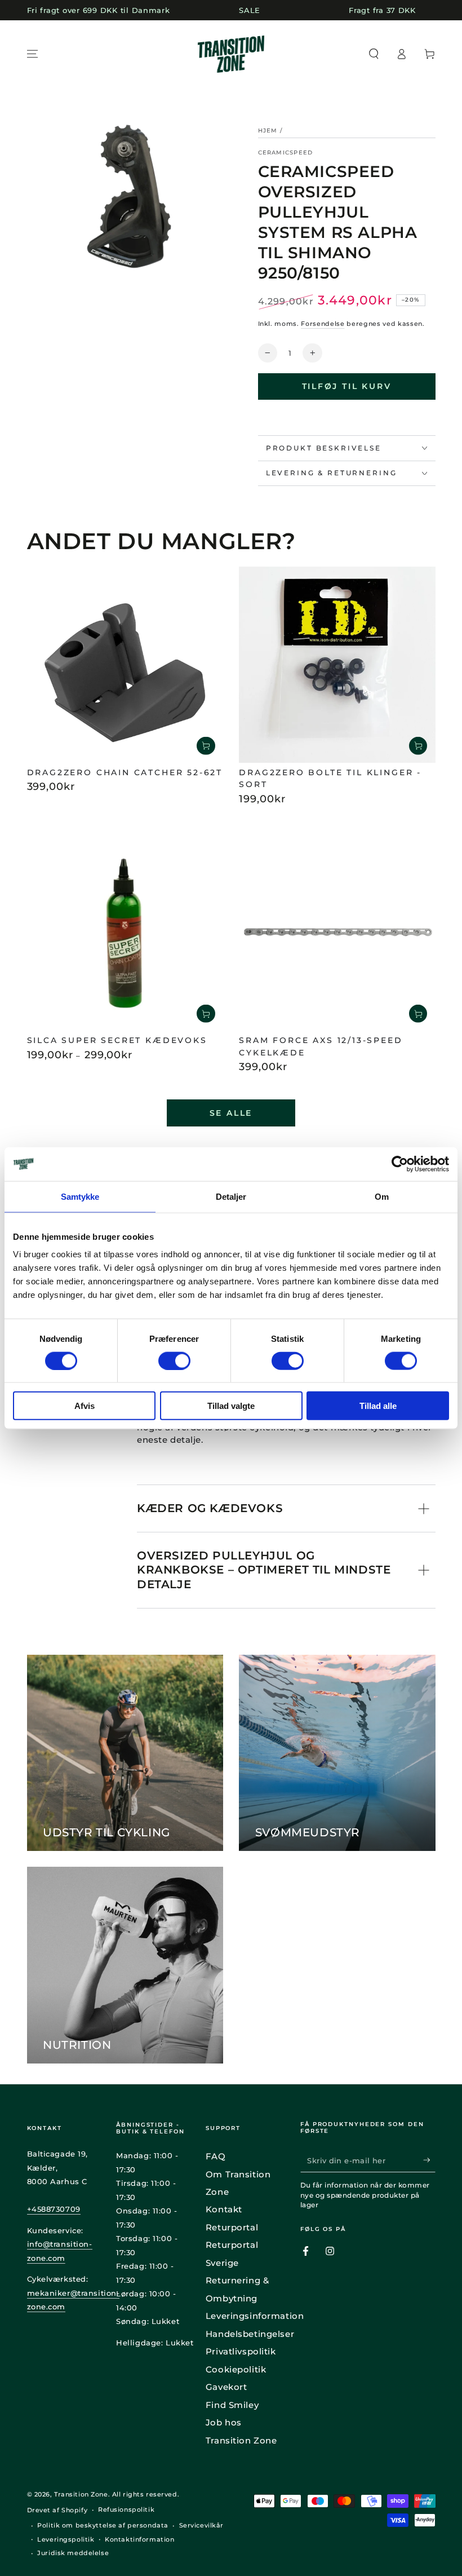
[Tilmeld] (429, 2160)
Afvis (85, 1406)
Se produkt (206, 1014)
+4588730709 (54, 2209)
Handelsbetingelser (250, 2334)
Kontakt (224, 2209)
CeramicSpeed (286, 153)
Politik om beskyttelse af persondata (103, 2525)
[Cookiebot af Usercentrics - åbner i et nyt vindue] (400, 1164)
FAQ (216, 2156)
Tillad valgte (231, 1406)
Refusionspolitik (126, 2509)
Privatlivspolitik (241, 2351)
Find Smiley (232, 2405)
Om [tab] (382, 1196)
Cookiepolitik (236, 2369)
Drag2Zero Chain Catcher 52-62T (125, 772)
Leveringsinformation (255, 2316)
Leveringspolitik (66, 2539)
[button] (374, 54)
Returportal (232, 2227)
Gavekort (226, 2387)
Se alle (231, 1113)
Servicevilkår (201, 2525)
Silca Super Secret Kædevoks (117, 1040)
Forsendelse (323, 324)
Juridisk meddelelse (73, 2553)
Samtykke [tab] (80, 1196)
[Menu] (32, 54)
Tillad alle (378, 1406)
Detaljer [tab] (231, 1196)
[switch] (174, 1360)
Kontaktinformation (139, 2539)
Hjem (268, 131)
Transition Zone (81, 2494)
